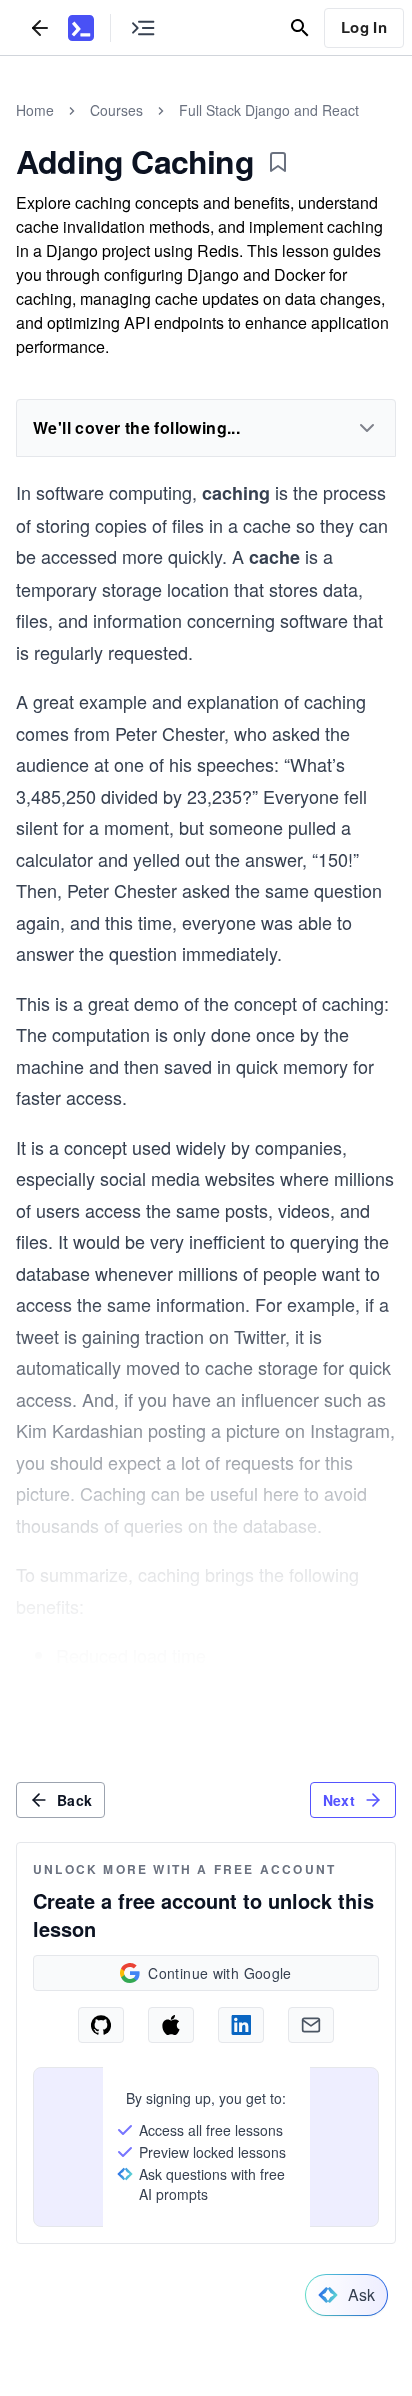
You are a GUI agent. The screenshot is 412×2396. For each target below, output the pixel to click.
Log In (364, 27)
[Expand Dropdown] (367, 428)
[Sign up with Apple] (171, 2025)
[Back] (40, 27)
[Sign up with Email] (311, 2025)
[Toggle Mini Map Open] (143, 27)
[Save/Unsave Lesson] (278, 162)
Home (35, 110)
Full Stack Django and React (269, 110)
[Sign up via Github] (101, 2025)
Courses (116, 110)
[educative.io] (81, 28)
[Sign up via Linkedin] (241, 2025)
